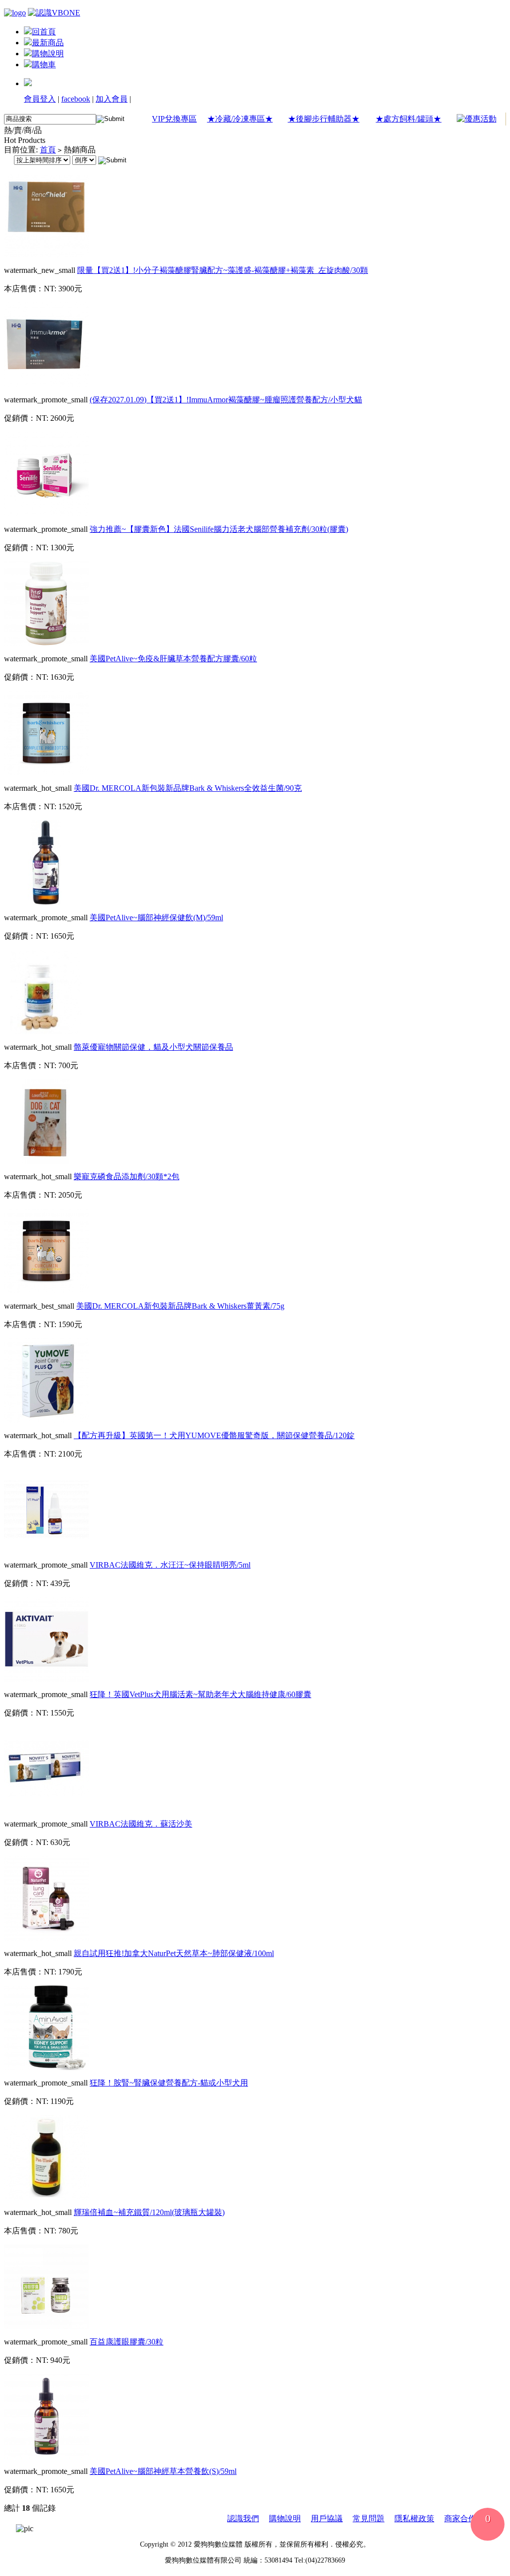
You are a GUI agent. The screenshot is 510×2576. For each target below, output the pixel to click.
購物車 (44, 64)
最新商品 (48, 43)
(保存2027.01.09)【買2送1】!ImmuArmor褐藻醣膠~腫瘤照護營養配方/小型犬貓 (226, 400)
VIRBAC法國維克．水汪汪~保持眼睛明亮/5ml (170, 1565)
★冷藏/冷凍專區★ (240, 119)
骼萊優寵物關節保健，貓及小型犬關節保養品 (153, 1047)
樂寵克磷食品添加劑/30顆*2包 (127, 1176)
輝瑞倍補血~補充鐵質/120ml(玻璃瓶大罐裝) (149, 2212)
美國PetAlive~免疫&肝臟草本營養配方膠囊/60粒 (173, 659)
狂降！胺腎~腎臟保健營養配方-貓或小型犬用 (169, 2083)
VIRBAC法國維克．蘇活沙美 (141, 1824)
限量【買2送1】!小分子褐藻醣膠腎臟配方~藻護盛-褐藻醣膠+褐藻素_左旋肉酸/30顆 (223, 270)
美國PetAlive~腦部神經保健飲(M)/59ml (156, 918)
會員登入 (40, 99)
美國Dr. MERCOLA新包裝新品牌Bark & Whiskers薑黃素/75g (180, 1306)
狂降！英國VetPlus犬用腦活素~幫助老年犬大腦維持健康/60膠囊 (200, 1694)
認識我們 (243, 2518)
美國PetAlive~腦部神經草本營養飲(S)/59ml (163, 2471)
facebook (76, 99)
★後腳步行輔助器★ (324, 119)
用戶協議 (327, 2518)
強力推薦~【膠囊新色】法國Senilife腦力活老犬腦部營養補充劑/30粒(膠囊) (219, 529)
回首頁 (44, 32)
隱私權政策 (414, 2518)
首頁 (48, 150)
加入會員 (112, 99)
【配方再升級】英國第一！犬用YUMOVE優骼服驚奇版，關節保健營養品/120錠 (214, 1435)
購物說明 (48, 54)
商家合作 (460, 2518)
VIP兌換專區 (174, 119)
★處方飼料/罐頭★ (408, 119)
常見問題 (369, 2518)
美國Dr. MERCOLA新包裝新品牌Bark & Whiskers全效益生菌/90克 (188, 788)
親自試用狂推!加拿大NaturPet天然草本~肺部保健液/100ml (174, 1953)
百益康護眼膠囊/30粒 (127, 2342)
